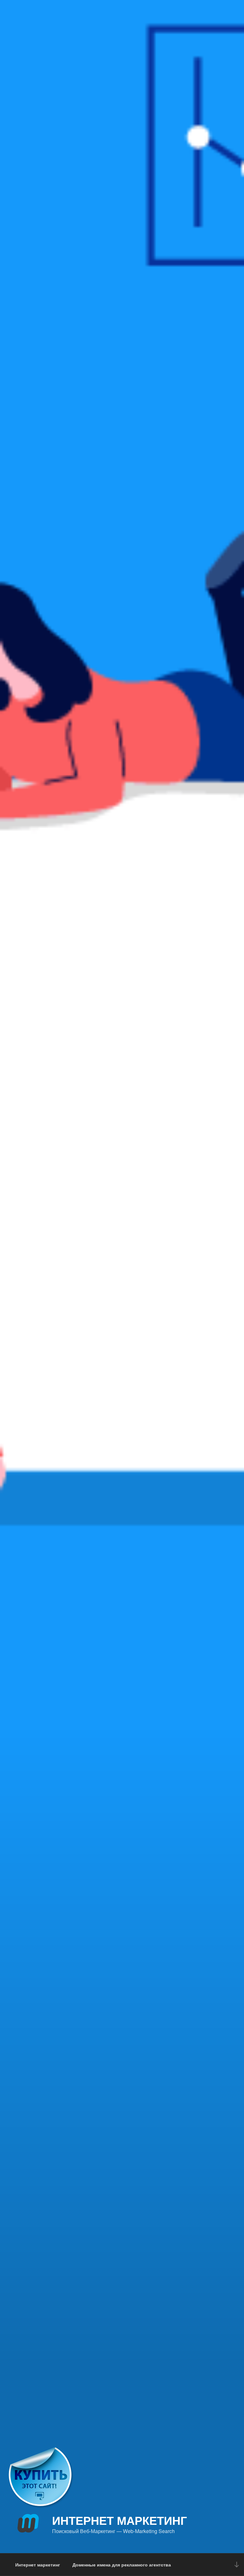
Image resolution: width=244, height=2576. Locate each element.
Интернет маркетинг (119, 2520)
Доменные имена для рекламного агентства (122, 2565)
